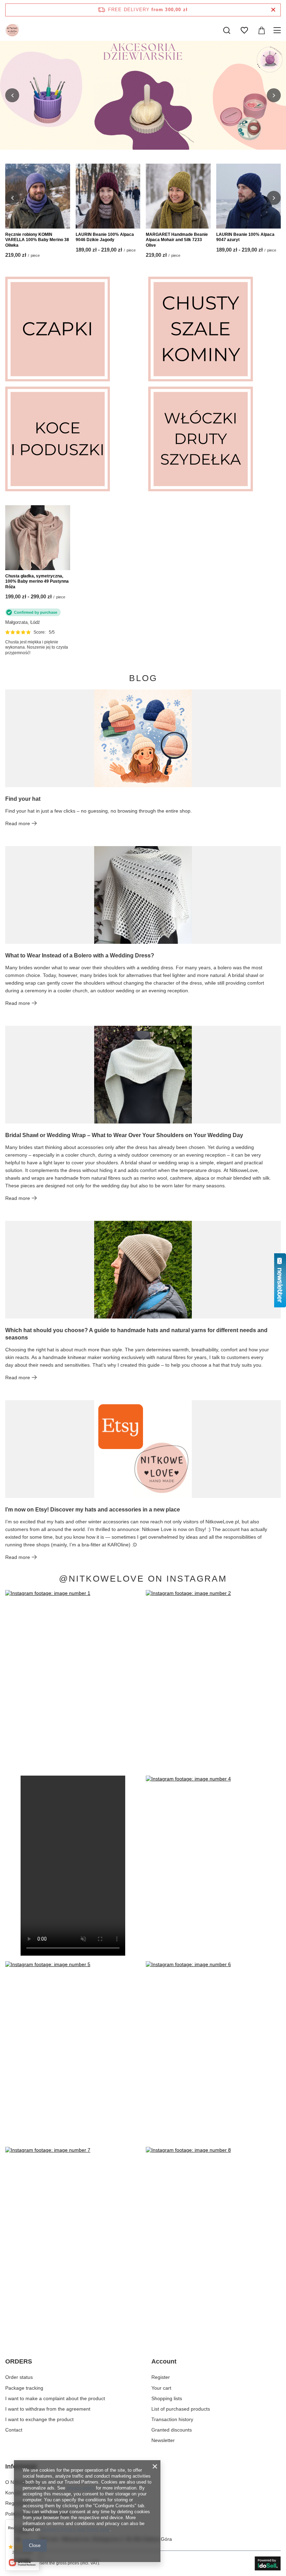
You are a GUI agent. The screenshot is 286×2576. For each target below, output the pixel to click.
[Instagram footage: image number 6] (213, 2051)
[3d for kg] (143, 95)
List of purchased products (181, 2409)
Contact (14, 2430)
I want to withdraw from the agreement (48, 2409)
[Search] (227, 30)
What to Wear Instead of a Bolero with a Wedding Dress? (80, 955)
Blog (143, 678)
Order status (19, 2377)
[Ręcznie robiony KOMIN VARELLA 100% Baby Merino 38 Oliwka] (38, 196)
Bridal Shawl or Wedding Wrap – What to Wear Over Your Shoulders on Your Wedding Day (124, 1135)
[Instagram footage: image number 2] (213, 1680)
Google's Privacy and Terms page (76, 2529)
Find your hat (23, 799)
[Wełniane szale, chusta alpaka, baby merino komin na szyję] (214, 329)
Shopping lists (167, 2398)
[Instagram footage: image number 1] (73, 1680)
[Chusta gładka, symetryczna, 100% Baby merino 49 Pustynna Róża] (38, 538)
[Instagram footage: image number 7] (73, 2237)
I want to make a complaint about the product (55, 2398)
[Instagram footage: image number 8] (213, 2237)
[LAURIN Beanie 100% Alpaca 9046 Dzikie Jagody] (108, 196)
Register (161, 2377)
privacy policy (81, 2488)
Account (164, 2361)
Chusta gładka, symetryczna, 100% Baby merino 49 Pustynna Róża (37, 581)
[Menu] (278, 30)
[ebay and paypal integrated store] (268, 2563)
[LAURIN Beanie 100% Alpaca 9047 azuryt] (249, 196)
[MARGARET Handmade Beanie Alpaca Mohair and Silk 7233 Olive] (178, 196)
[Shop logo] (12, 30)
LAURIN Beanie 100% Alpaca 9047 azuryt (245, 237)
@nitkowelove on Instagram (143, 1579)
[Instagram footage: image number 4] (213, 1866)
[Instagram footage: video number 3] (73, 1866)
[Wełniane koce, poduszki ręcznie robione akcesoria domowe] (71, 439)
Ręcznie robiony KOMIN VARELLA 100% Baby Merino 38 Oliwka (37, 240)
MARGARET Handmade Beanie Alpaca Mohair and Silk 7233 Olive (177, 240)
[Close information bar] (273, 10)
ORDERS (19, 2361)
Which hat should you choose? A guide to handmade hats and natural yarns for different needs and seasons (136, 1334)
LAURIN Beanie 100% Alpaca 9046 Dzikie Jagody (105, 237)
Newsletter (163, 2440)
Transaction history (172, 2419)
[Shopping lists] (244, 30)
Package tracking (24, 2388)
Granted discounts (172, 2430)
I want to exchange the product (39, 2419)
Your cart (161, 2388)
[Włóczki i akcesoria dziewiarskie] (214, 439)
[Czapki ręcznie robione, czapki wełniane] (71, 329)
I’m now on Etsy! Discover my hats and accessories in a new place (93, 1510)
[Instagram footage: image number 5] (73, 2051)
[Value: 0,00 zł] (262, 30)
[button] (12, 95)
